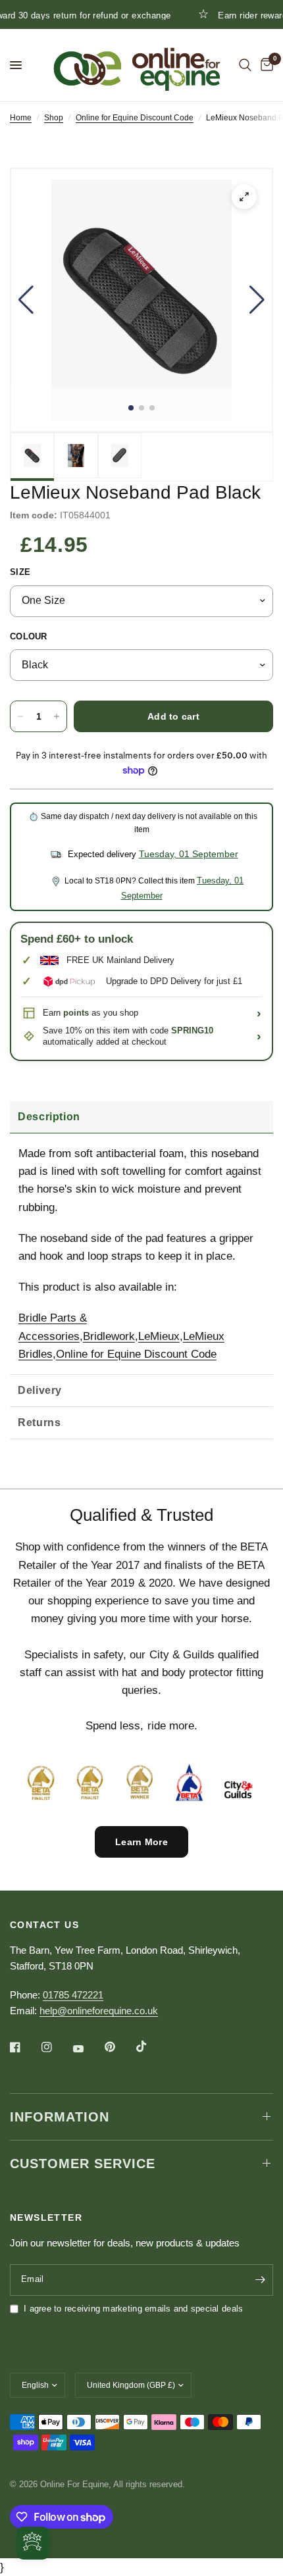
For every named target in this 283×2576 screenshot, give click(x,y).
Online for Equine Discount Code (135, 118)
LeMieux (159, 1336)
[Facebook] (24, 2047)
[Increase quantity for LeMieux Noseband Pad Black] (57, 716)
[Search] (245, 65)
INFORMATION (60, 2117)
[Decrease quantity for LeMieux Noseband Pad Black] (20, 716)
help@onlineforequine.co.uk (99, 2011)
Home (21, 118)
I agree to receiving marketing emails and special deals (133, 2309)
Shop (54, 118)
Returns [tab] (39, 1423)
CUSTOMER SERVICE (83, 2164)
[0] (265, 65)
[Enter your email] (260, 2280)
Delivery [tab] (40, 1390)
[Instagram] (56, 2047)
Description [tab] (49, 1117)
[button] (26, 300)
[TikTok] (151, 2046)
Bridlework (109, 1336)
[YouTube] (88, 2049)
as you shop (101, 1013)
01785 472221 (73, 1995)
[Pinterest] (119, 2047)
